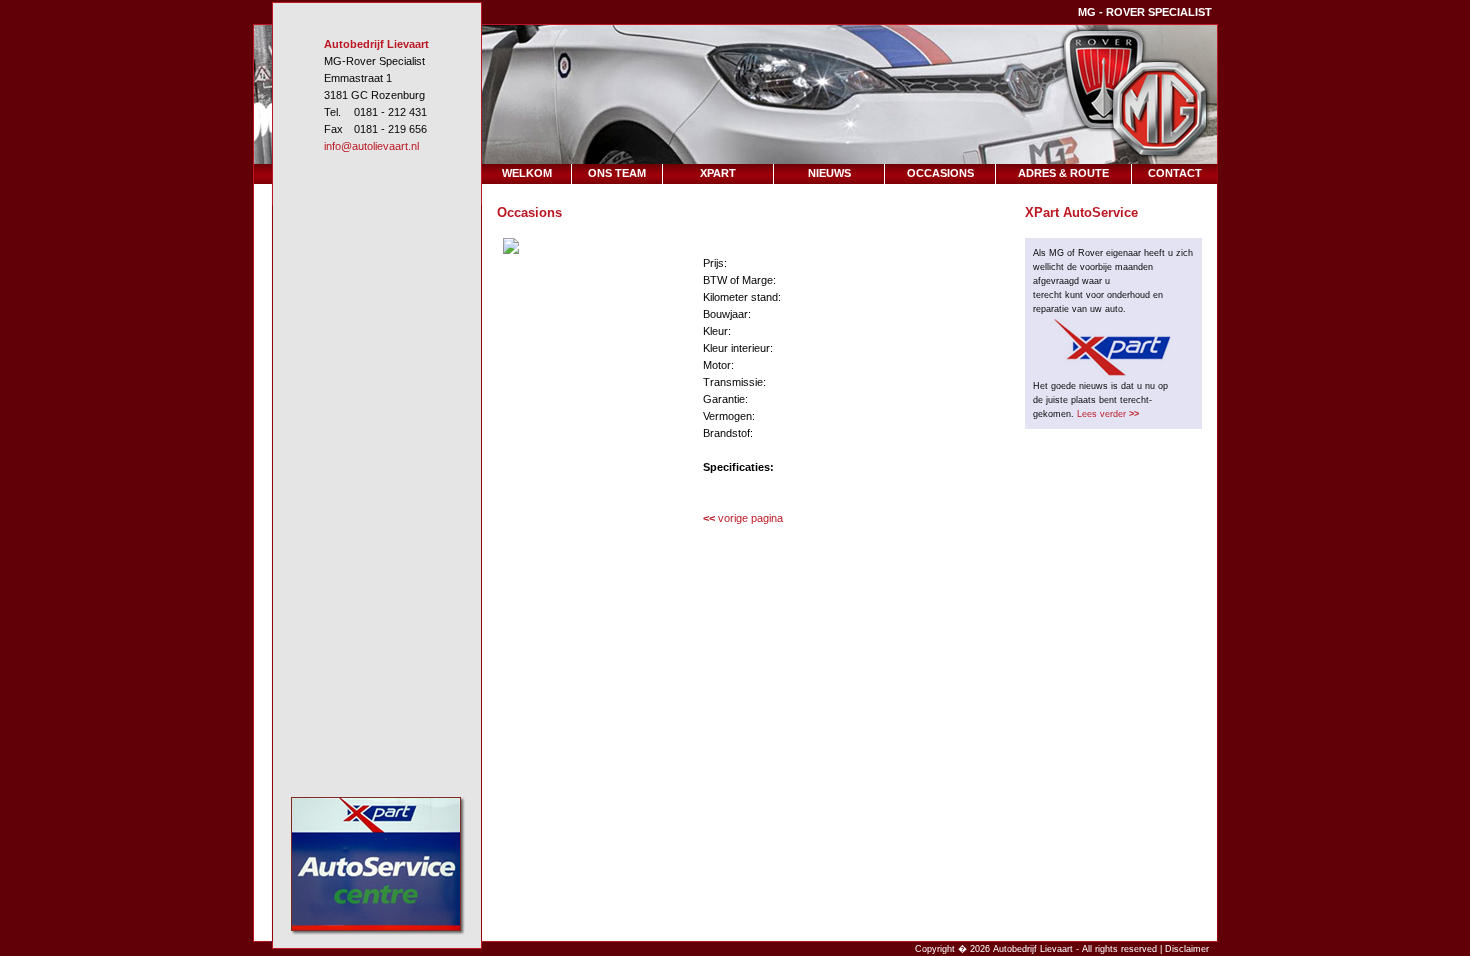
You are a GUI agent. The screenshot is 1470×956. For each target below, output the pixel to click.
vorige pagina (743, 518)
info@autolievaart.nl (371, 146)
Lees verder (1108, 414)
